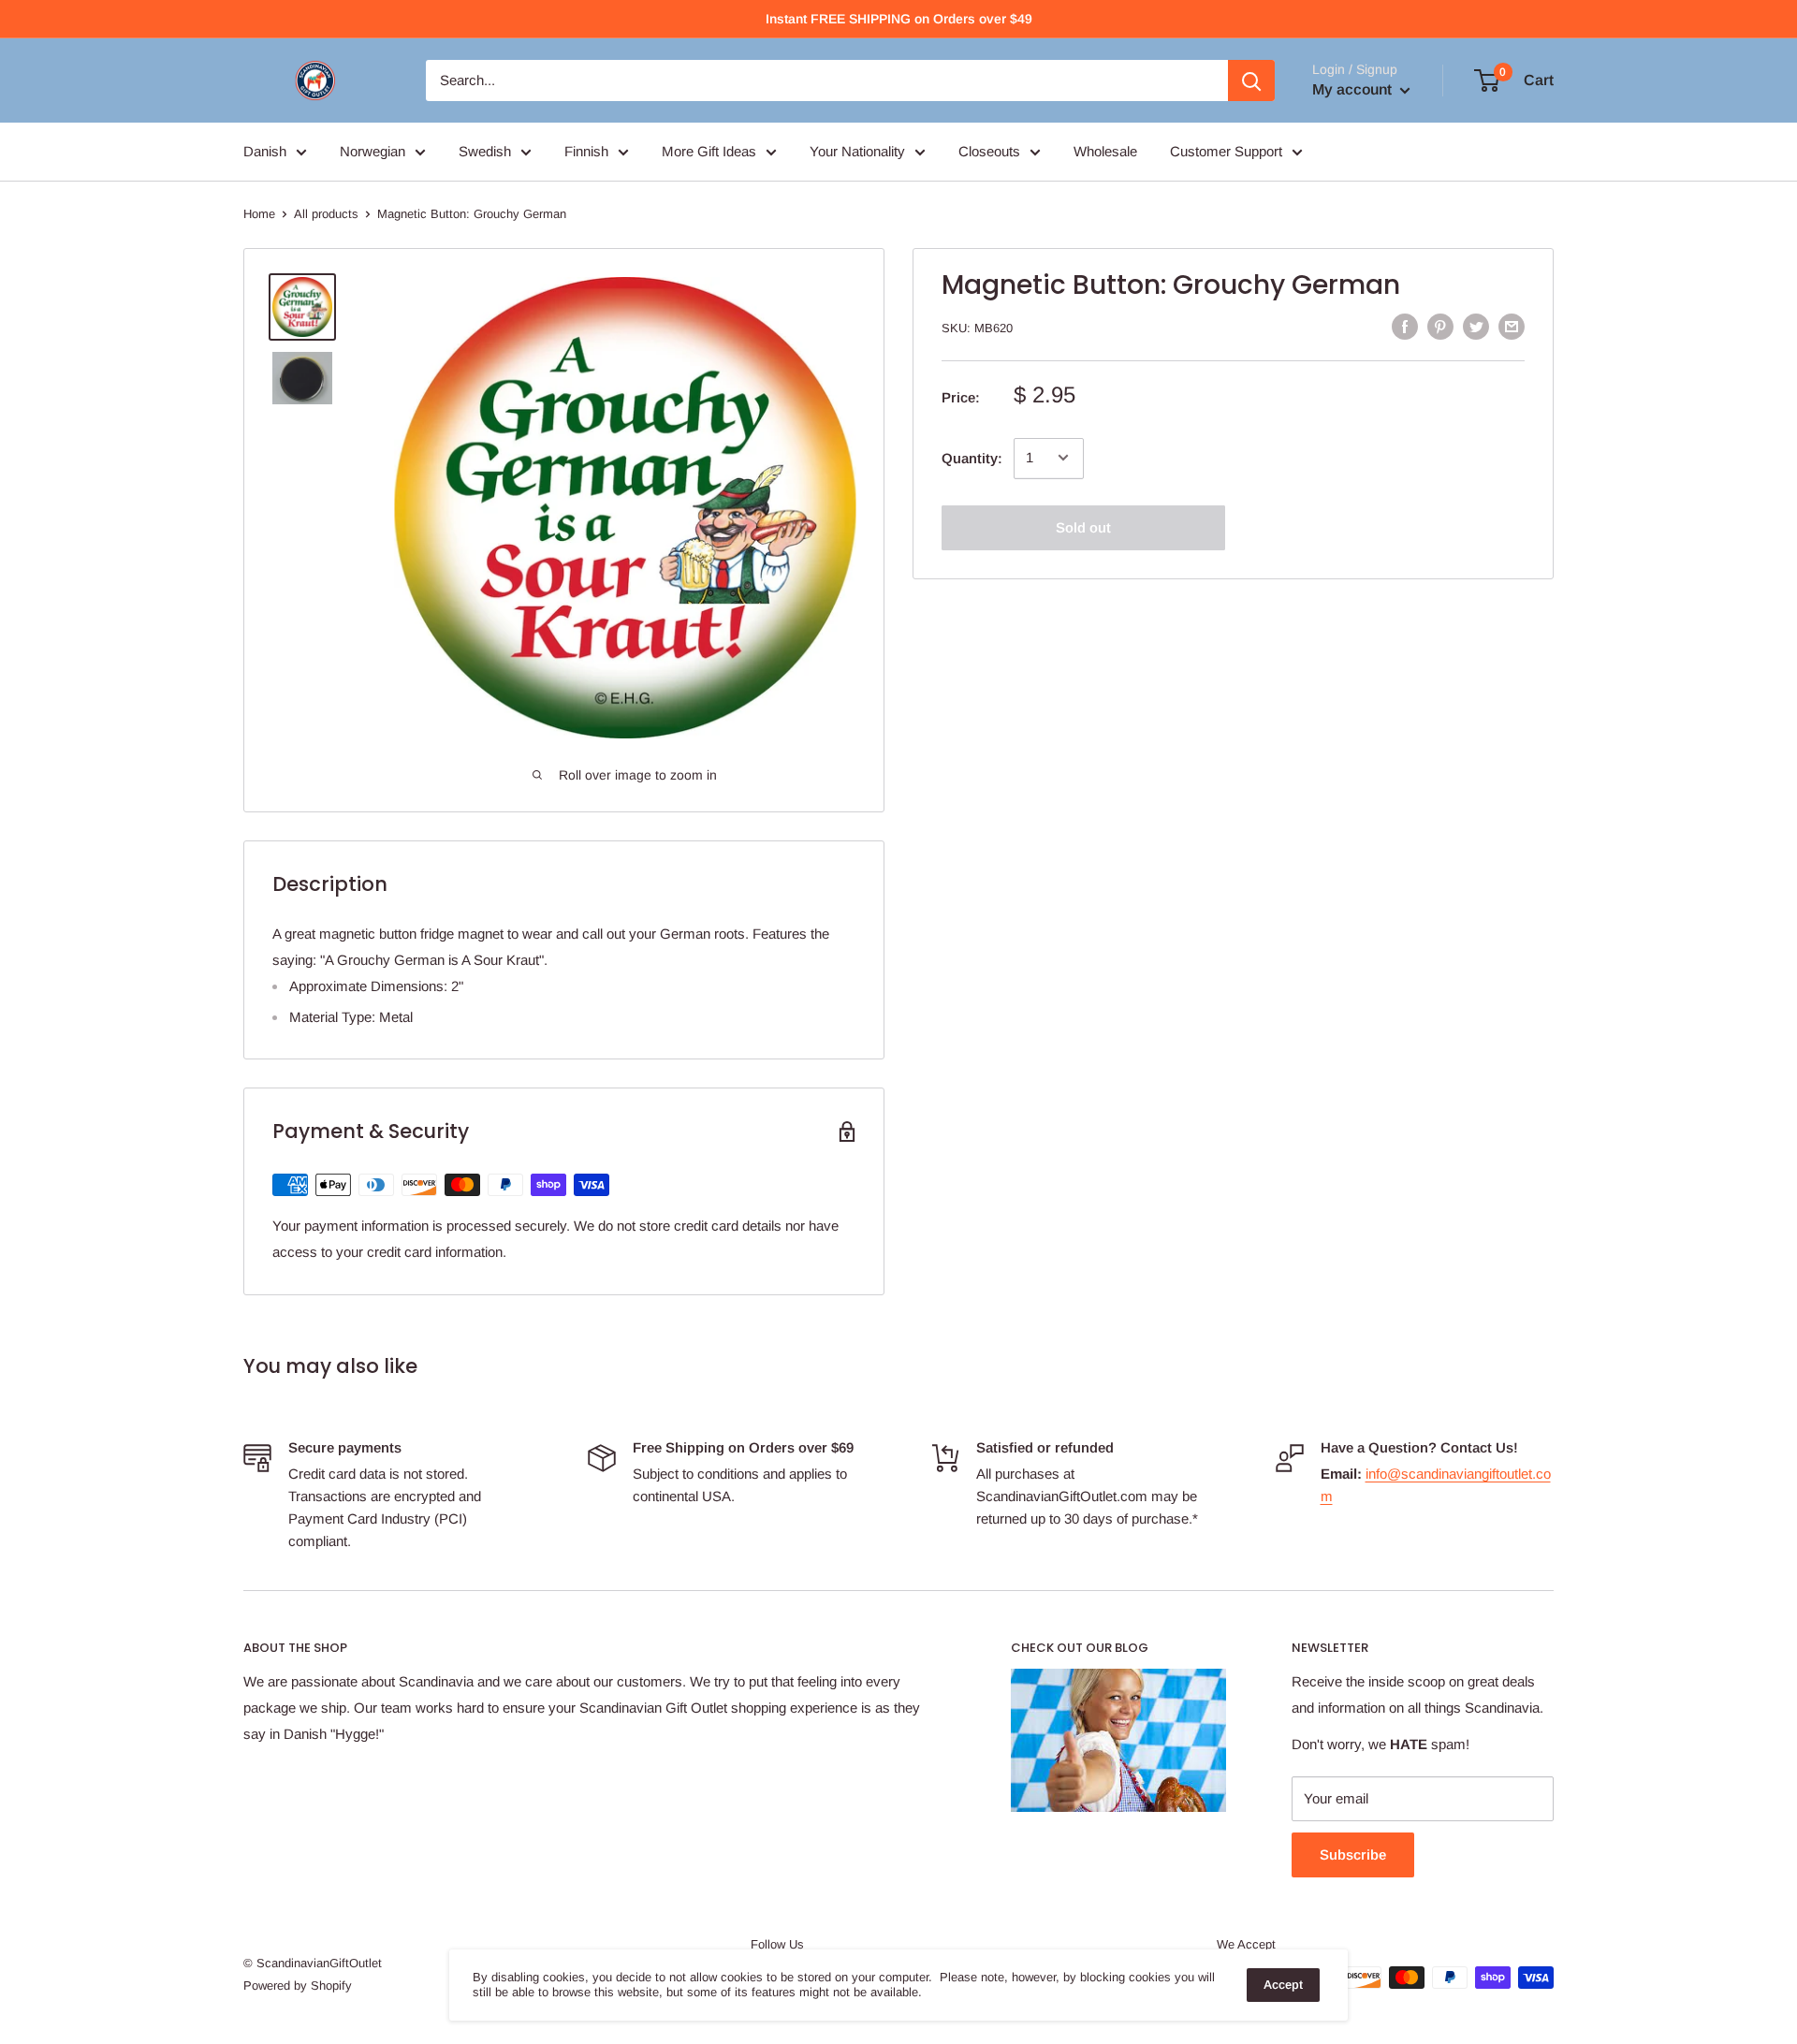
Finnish (586, 151)
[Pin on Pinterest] (1440, 326)
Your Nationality (857, 151)
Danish (265, 151)
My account (1354, 89)
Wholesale (1105, 151)
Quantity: (972, 457)
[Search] (1251, 80)
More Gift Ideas (709, 151)
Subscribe (1353, 1854)
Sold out (1083, 526)
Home (259, 214)
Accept (1283, 1985)
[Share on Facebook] (1405, 326)
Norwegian (373, 151)
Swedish (485, 151)
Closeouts (989, 151)
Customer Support (1226, 151)
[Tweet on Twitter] (1476, 326)
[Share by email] (1512, 326)
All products (326, 214)
